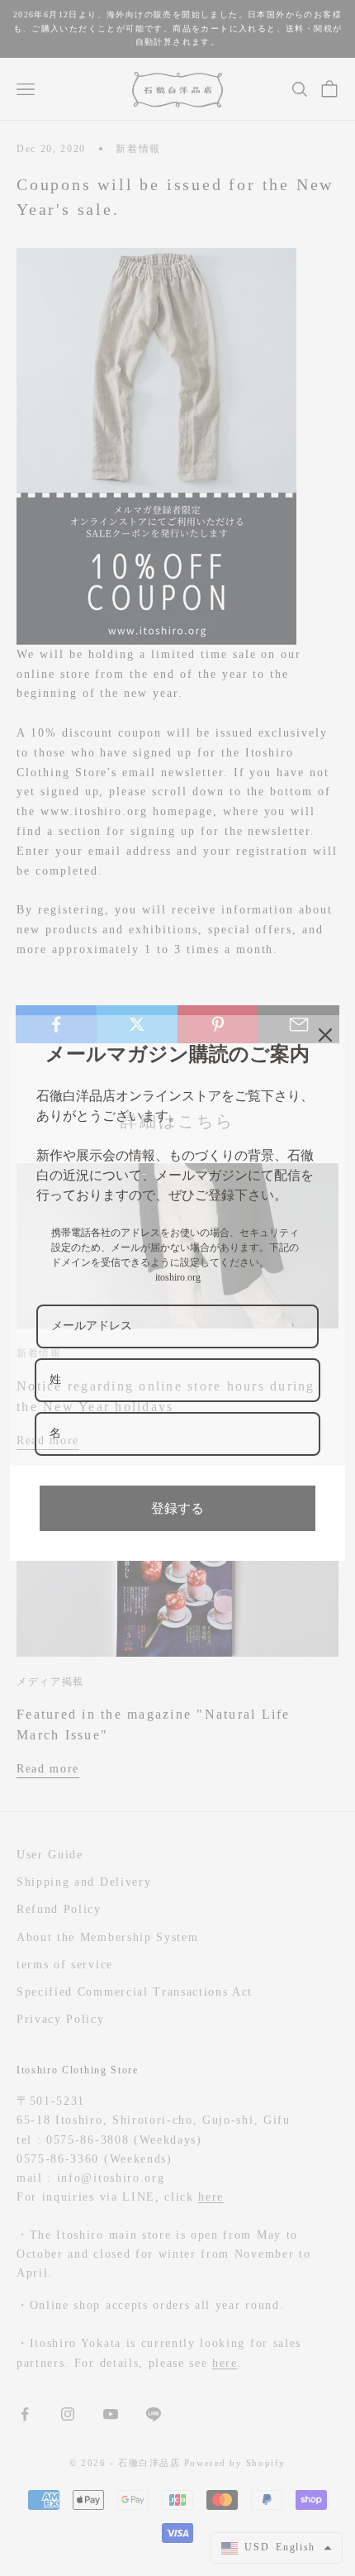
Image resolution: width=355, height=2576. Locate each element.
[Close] (325, 1035)
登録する (177, 1508)
